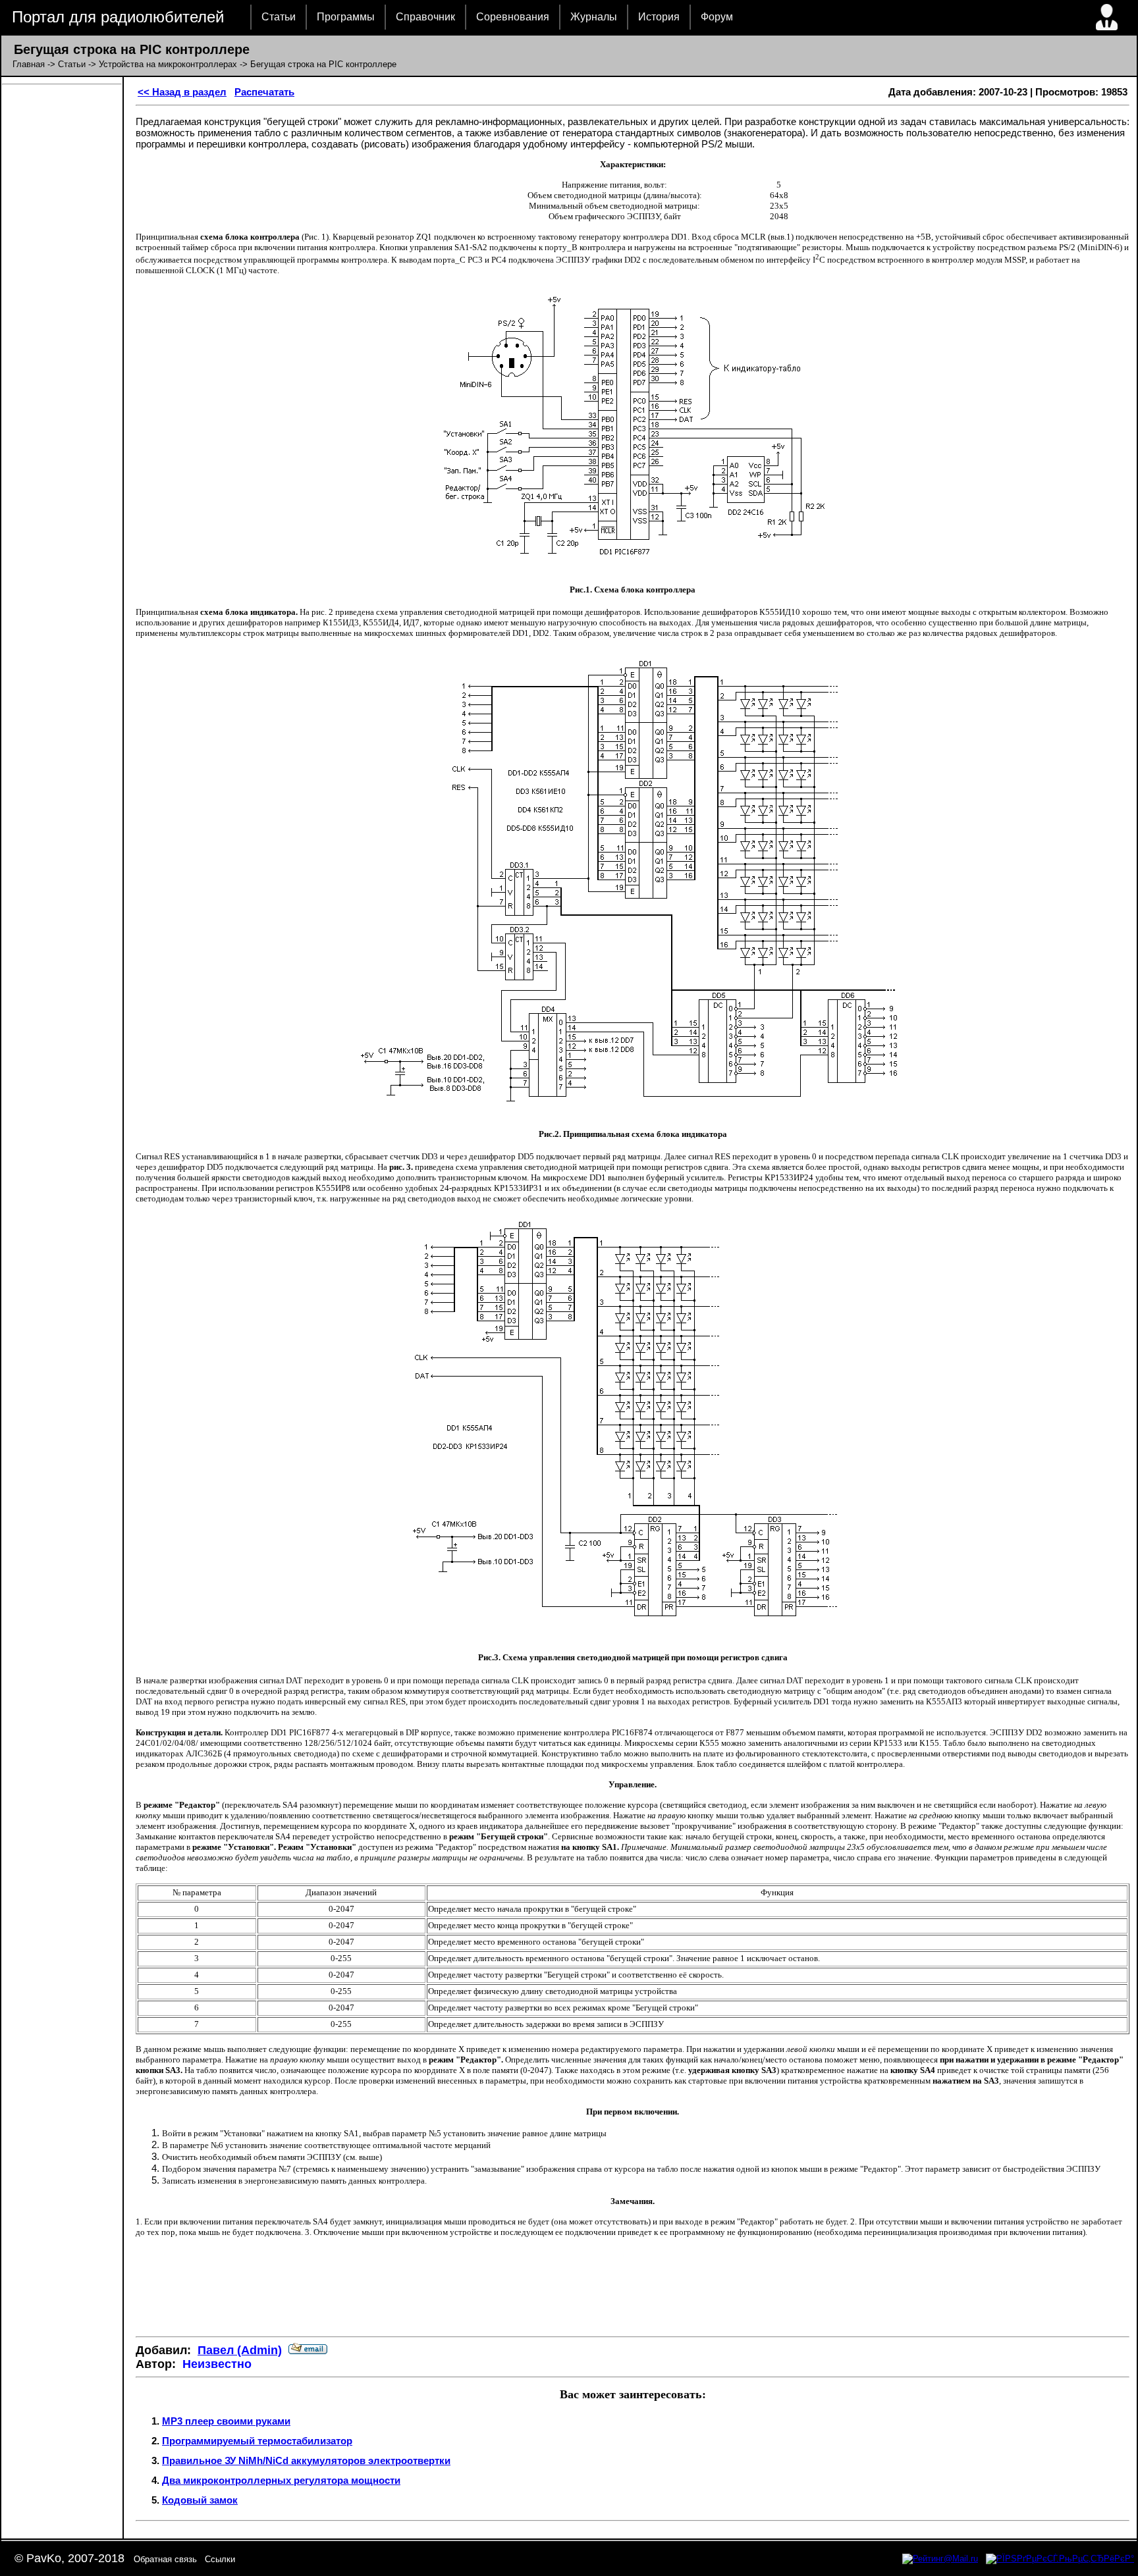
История (659, 17)
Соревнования (513, 17)
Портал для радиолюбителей (118, 17)
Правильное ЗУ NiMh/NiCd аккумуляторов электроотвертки (306, 2460)
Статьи (279, 17)
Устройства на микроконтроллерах (168, 64)
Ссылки (220, 2559)
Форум (717, 17)
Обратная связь (165, 2559)
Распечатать (264, 92)
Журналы (594, 17)
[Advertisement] (633, 2287)
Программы (346, 17)
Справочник (425, 17)
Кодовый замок (200, 2500)
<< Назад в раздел (182, 92)
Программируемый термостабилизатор (257, 2441)
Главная (29, 64)
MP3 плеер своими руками (226, 2421)
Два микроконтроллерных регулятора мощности (281, 2480)
